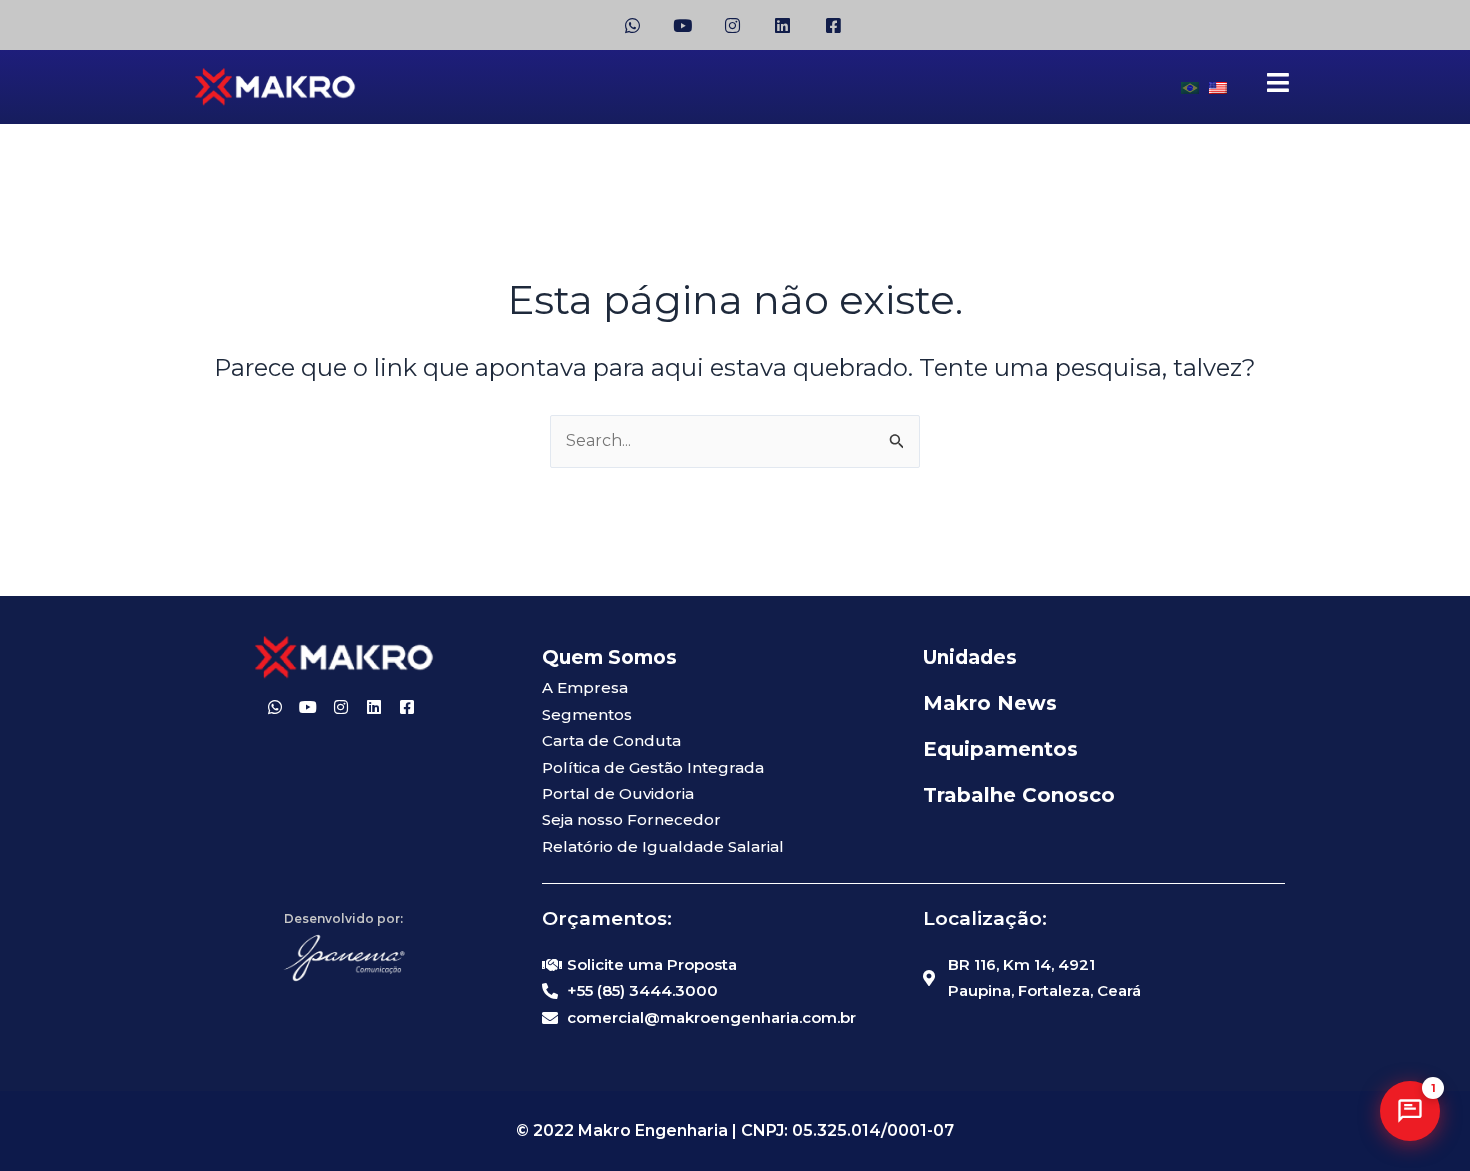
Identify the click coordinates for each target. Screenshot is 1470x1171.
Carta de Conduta (611, 740)
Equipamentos (1000, 749)
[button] (1410, 1111)
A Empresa (585, 687)
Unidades (970, 657)
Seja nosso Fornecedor (631, 819)
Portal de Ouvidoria (618, 793)
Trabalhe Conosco (1019, 795)
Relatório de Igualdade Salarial (663, 846)
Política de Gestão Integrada (653, 767)
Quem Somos (609, 657)
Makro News (990, 703)
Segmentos (587, 714)
